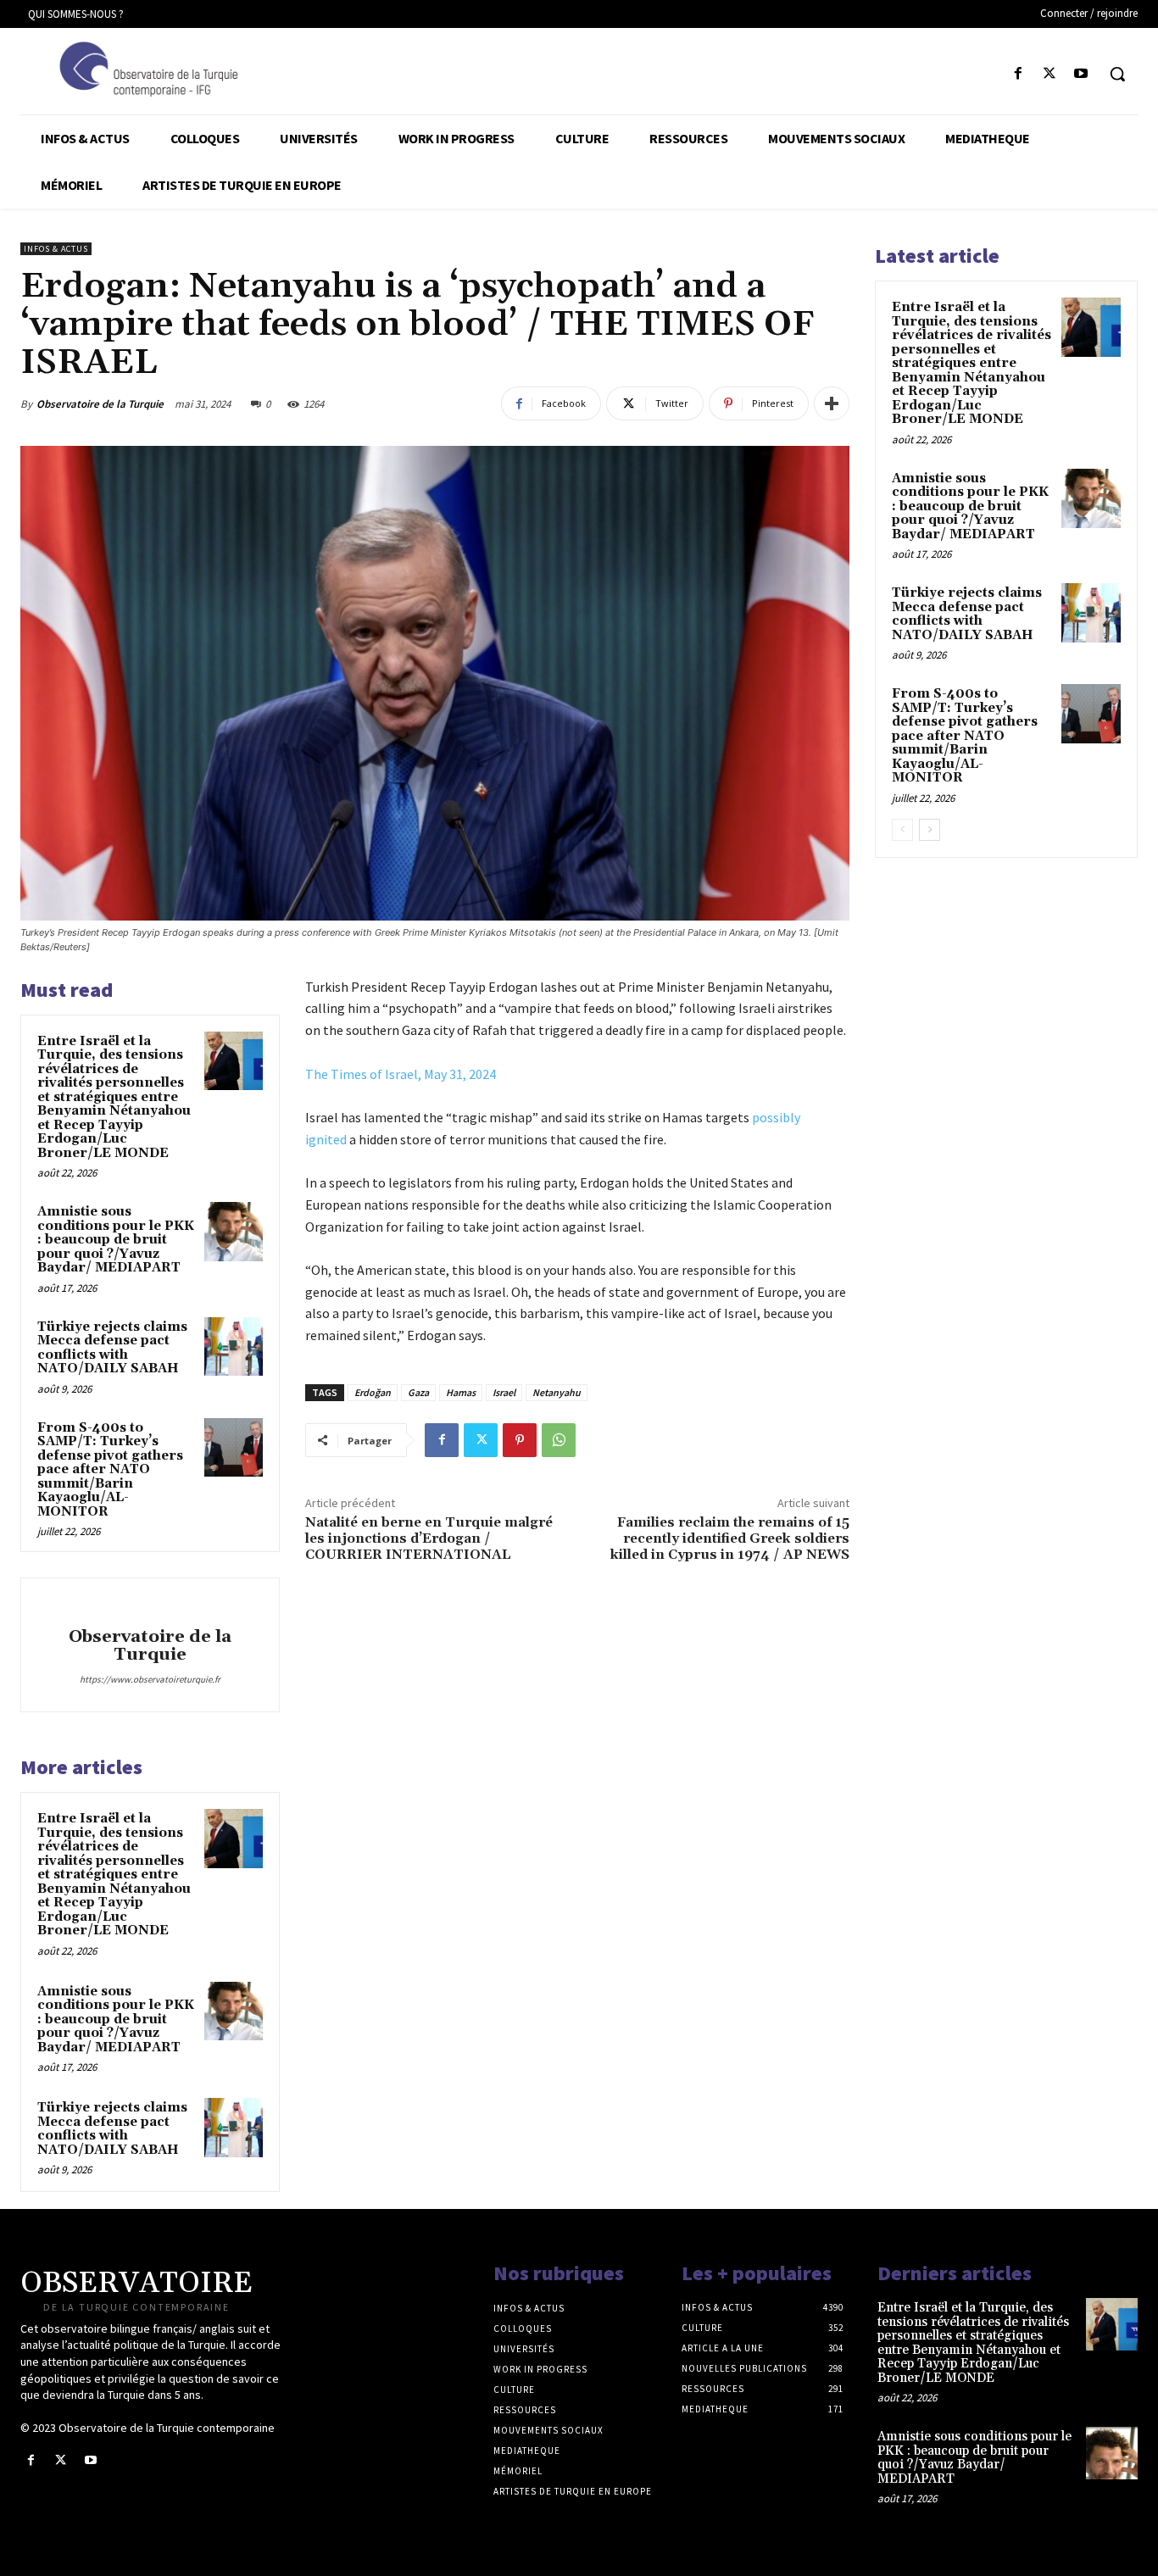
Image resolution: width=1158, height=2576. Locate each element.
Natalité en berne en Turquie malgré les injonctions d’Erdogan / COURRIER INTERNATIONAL (429, 1538)
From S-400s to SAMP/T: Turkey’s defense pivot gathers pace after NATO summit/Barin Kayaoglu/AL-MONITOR (110, 1470)
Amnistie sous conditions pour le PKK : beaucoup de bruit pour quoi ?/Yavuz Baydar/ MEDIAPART (116, 1240)
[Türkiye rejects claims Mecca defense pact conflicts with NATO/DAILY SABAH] (234, 1346)
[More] (832, 403)
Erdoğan (373, 1392)
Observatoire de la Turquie (100, 404)
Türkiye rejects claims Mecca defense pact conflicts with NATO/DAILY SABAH (112, 1348)
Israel (504, 1392)
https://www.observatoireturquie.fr (150, 1679)
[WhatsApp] (559, 1440)
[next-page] (930, 830)
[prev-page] (902, 830)
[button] (1117, 74)
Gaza (418, 1392)
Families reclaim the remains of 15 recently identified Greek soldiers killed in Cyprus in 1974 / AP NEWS (730, 1538)
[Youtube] (1081, 74)
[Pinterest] (520, 1440)
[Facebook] (1018, 74)
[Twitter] (1050, 74)
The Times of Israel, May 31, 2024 (401, 1074)
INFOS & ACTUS (56, 249)
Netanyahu (557, 1392)
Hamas (461, 1392)
